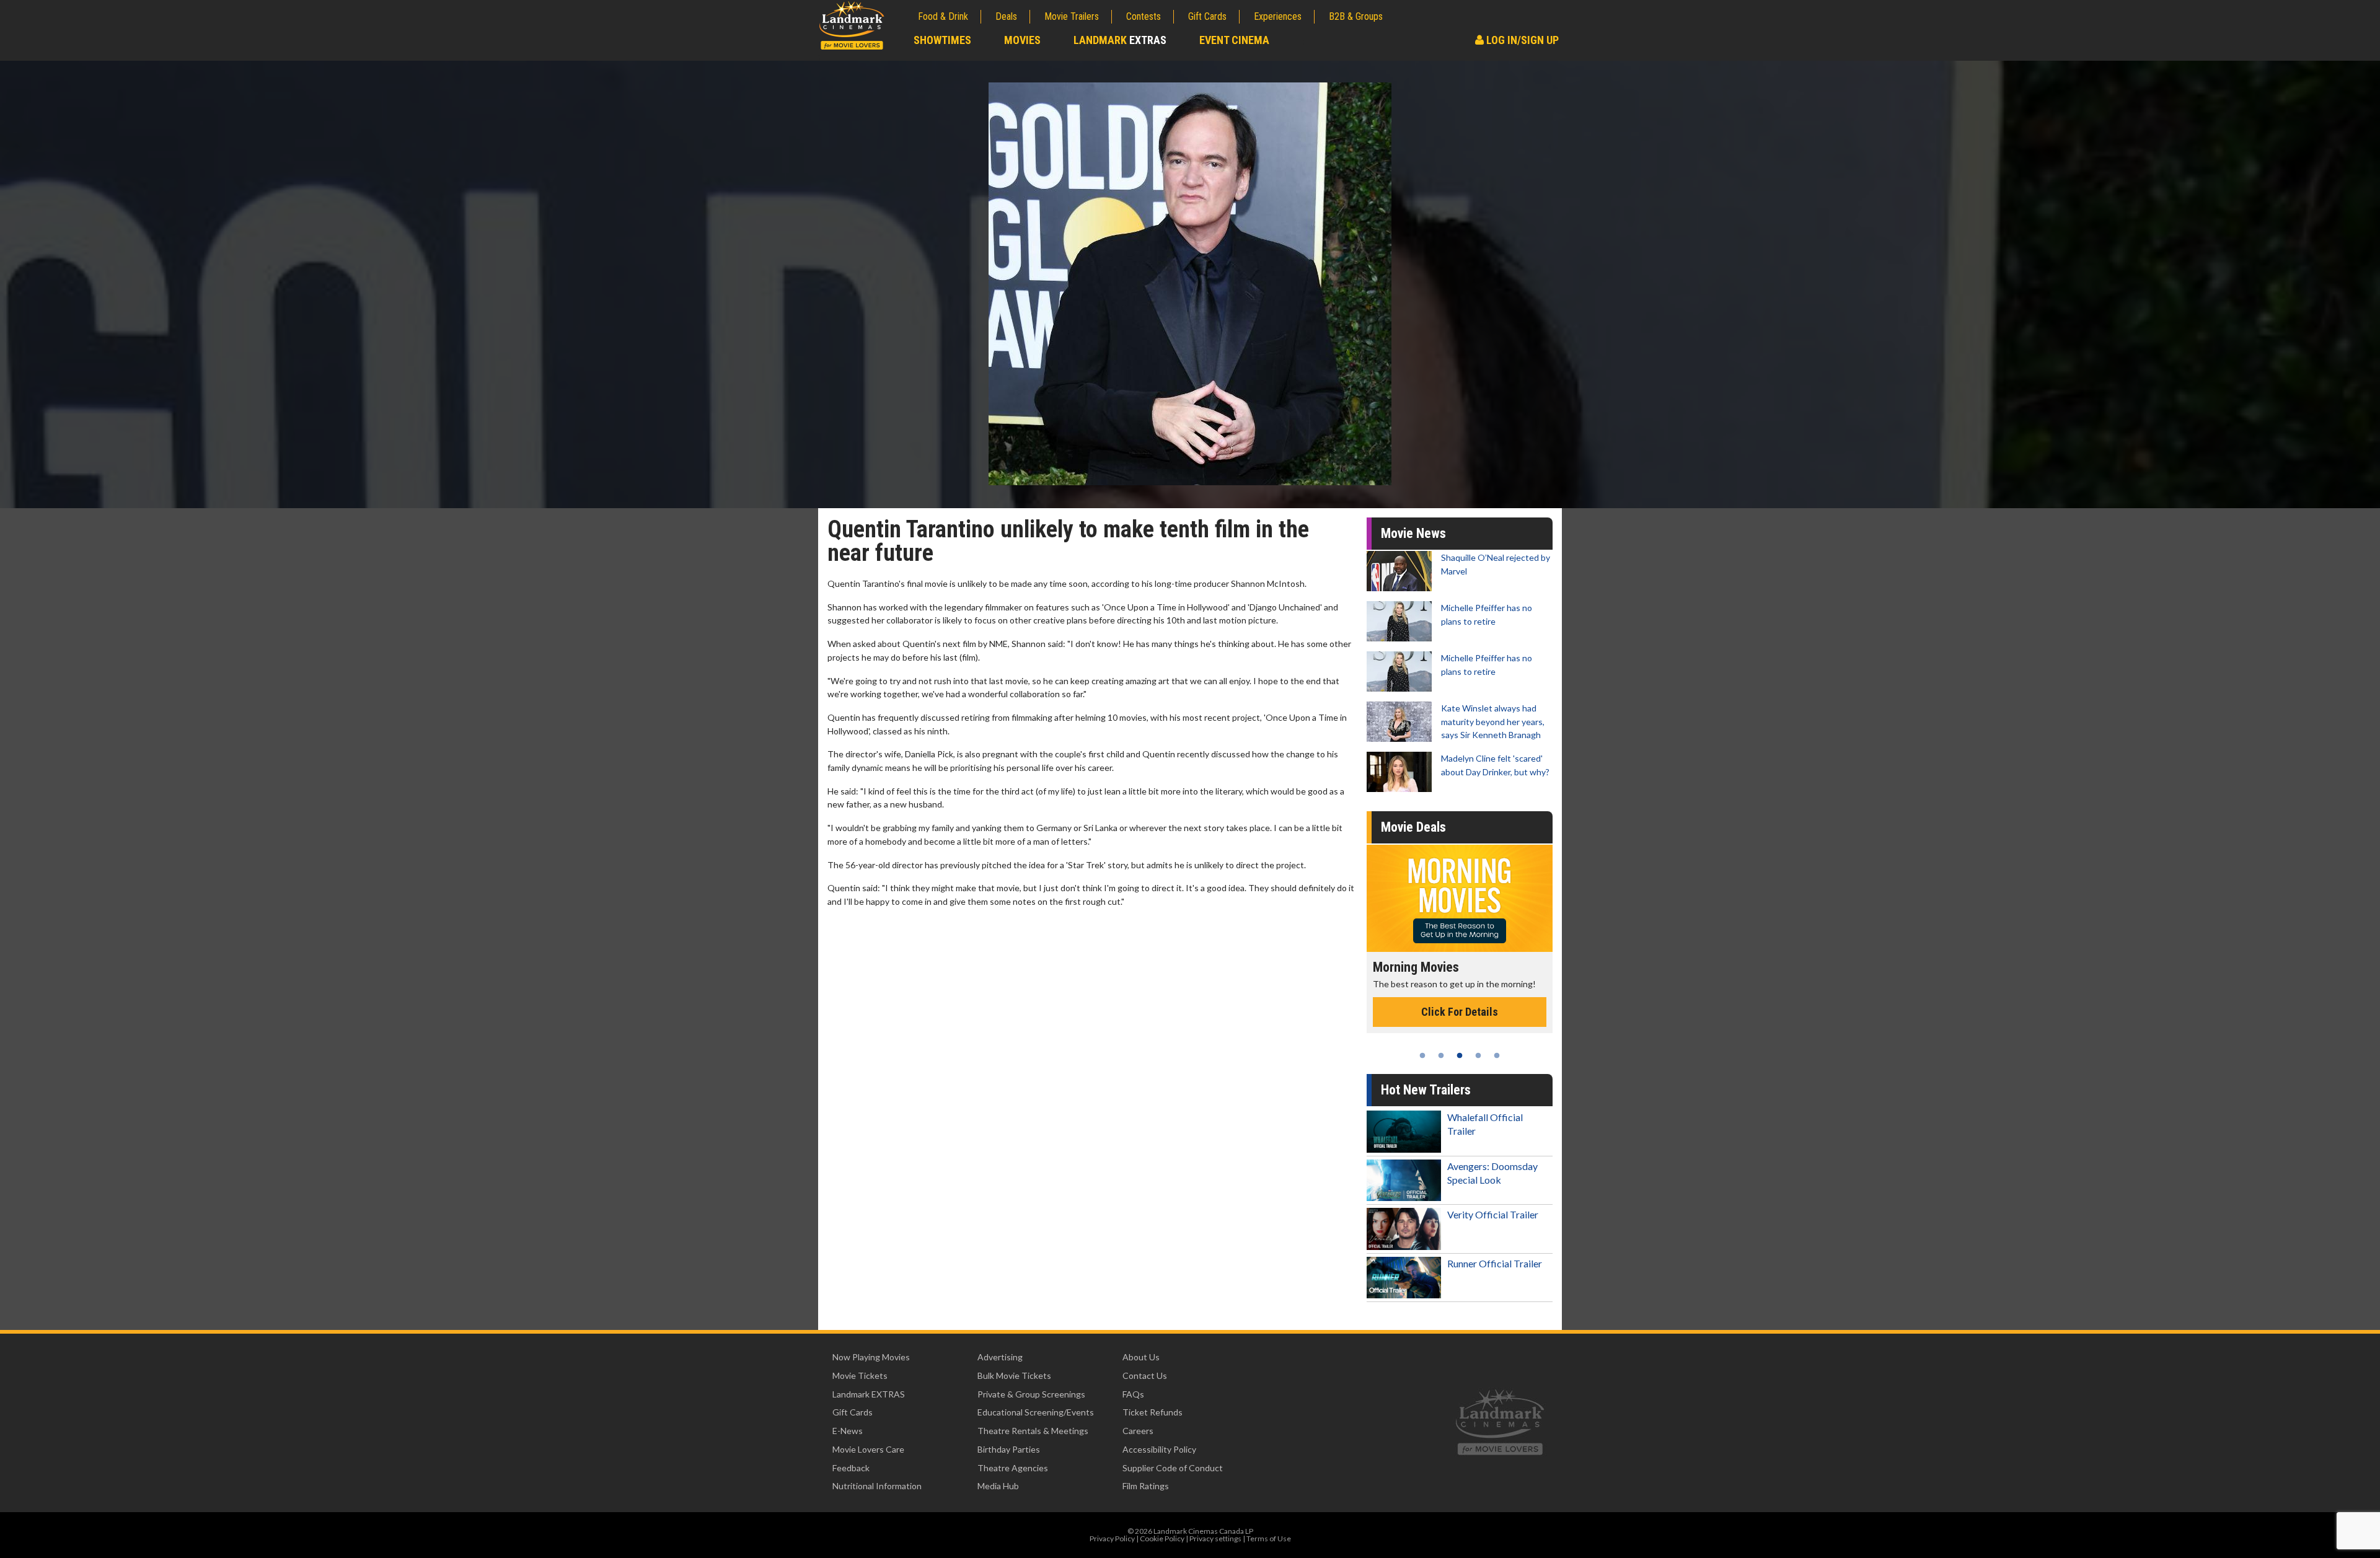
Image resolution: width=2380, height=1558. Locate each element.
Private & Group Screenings (1031, 1394)
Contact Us (1145, 1375)
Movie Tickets (860, 1375)
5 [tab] (1497, 1055)
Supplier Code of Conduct (1173, 1468)
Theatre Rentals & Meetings (1033, 1431)
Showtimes (942, 40)
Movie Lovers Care (868, 1449)
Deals (1006, 16)
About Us (1141, 1357)
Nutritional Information (877, 1486)
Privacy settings (1215, 1538)
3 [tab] (1460, 1055)
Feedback (851, 1468)
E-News (848, 1431)
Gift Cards (1207, 16)
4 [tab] (1478, 1055)
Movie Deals (1413, 827)
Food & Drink (943, 16)
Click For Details (1460, 1025)
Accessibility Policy (1159, 1449)
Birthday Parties (1009, 1449)
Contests (1144, 16)
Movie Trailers (1072, 16)
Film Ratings (1146, 1486)
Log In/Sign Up (1521, 40)
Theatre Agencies (1013, 1468)
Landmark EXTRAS (869, 1394)
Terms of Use (1269, 1538)
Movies (1022, 40)
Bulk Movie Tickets (1014, 1375)
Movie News (1413, 533)
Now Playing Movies (871, 1357)
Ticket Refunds (1153, 1412)
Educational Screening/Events (1036, 1412)
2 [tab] (1441, 1055)
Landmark (1120, 40)
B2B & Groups (1356, 16)
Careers (1138, 1431)
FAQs (1133, 1394)
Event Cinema (1234, 40)
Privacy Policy (1112, 1538)
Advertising (1000, 1357)
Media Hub (998, 1486)
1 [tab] (1422, 1055)
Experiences (1278, 16)
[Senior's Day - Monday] (1460, 898)
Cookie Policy (1162, 1538)
